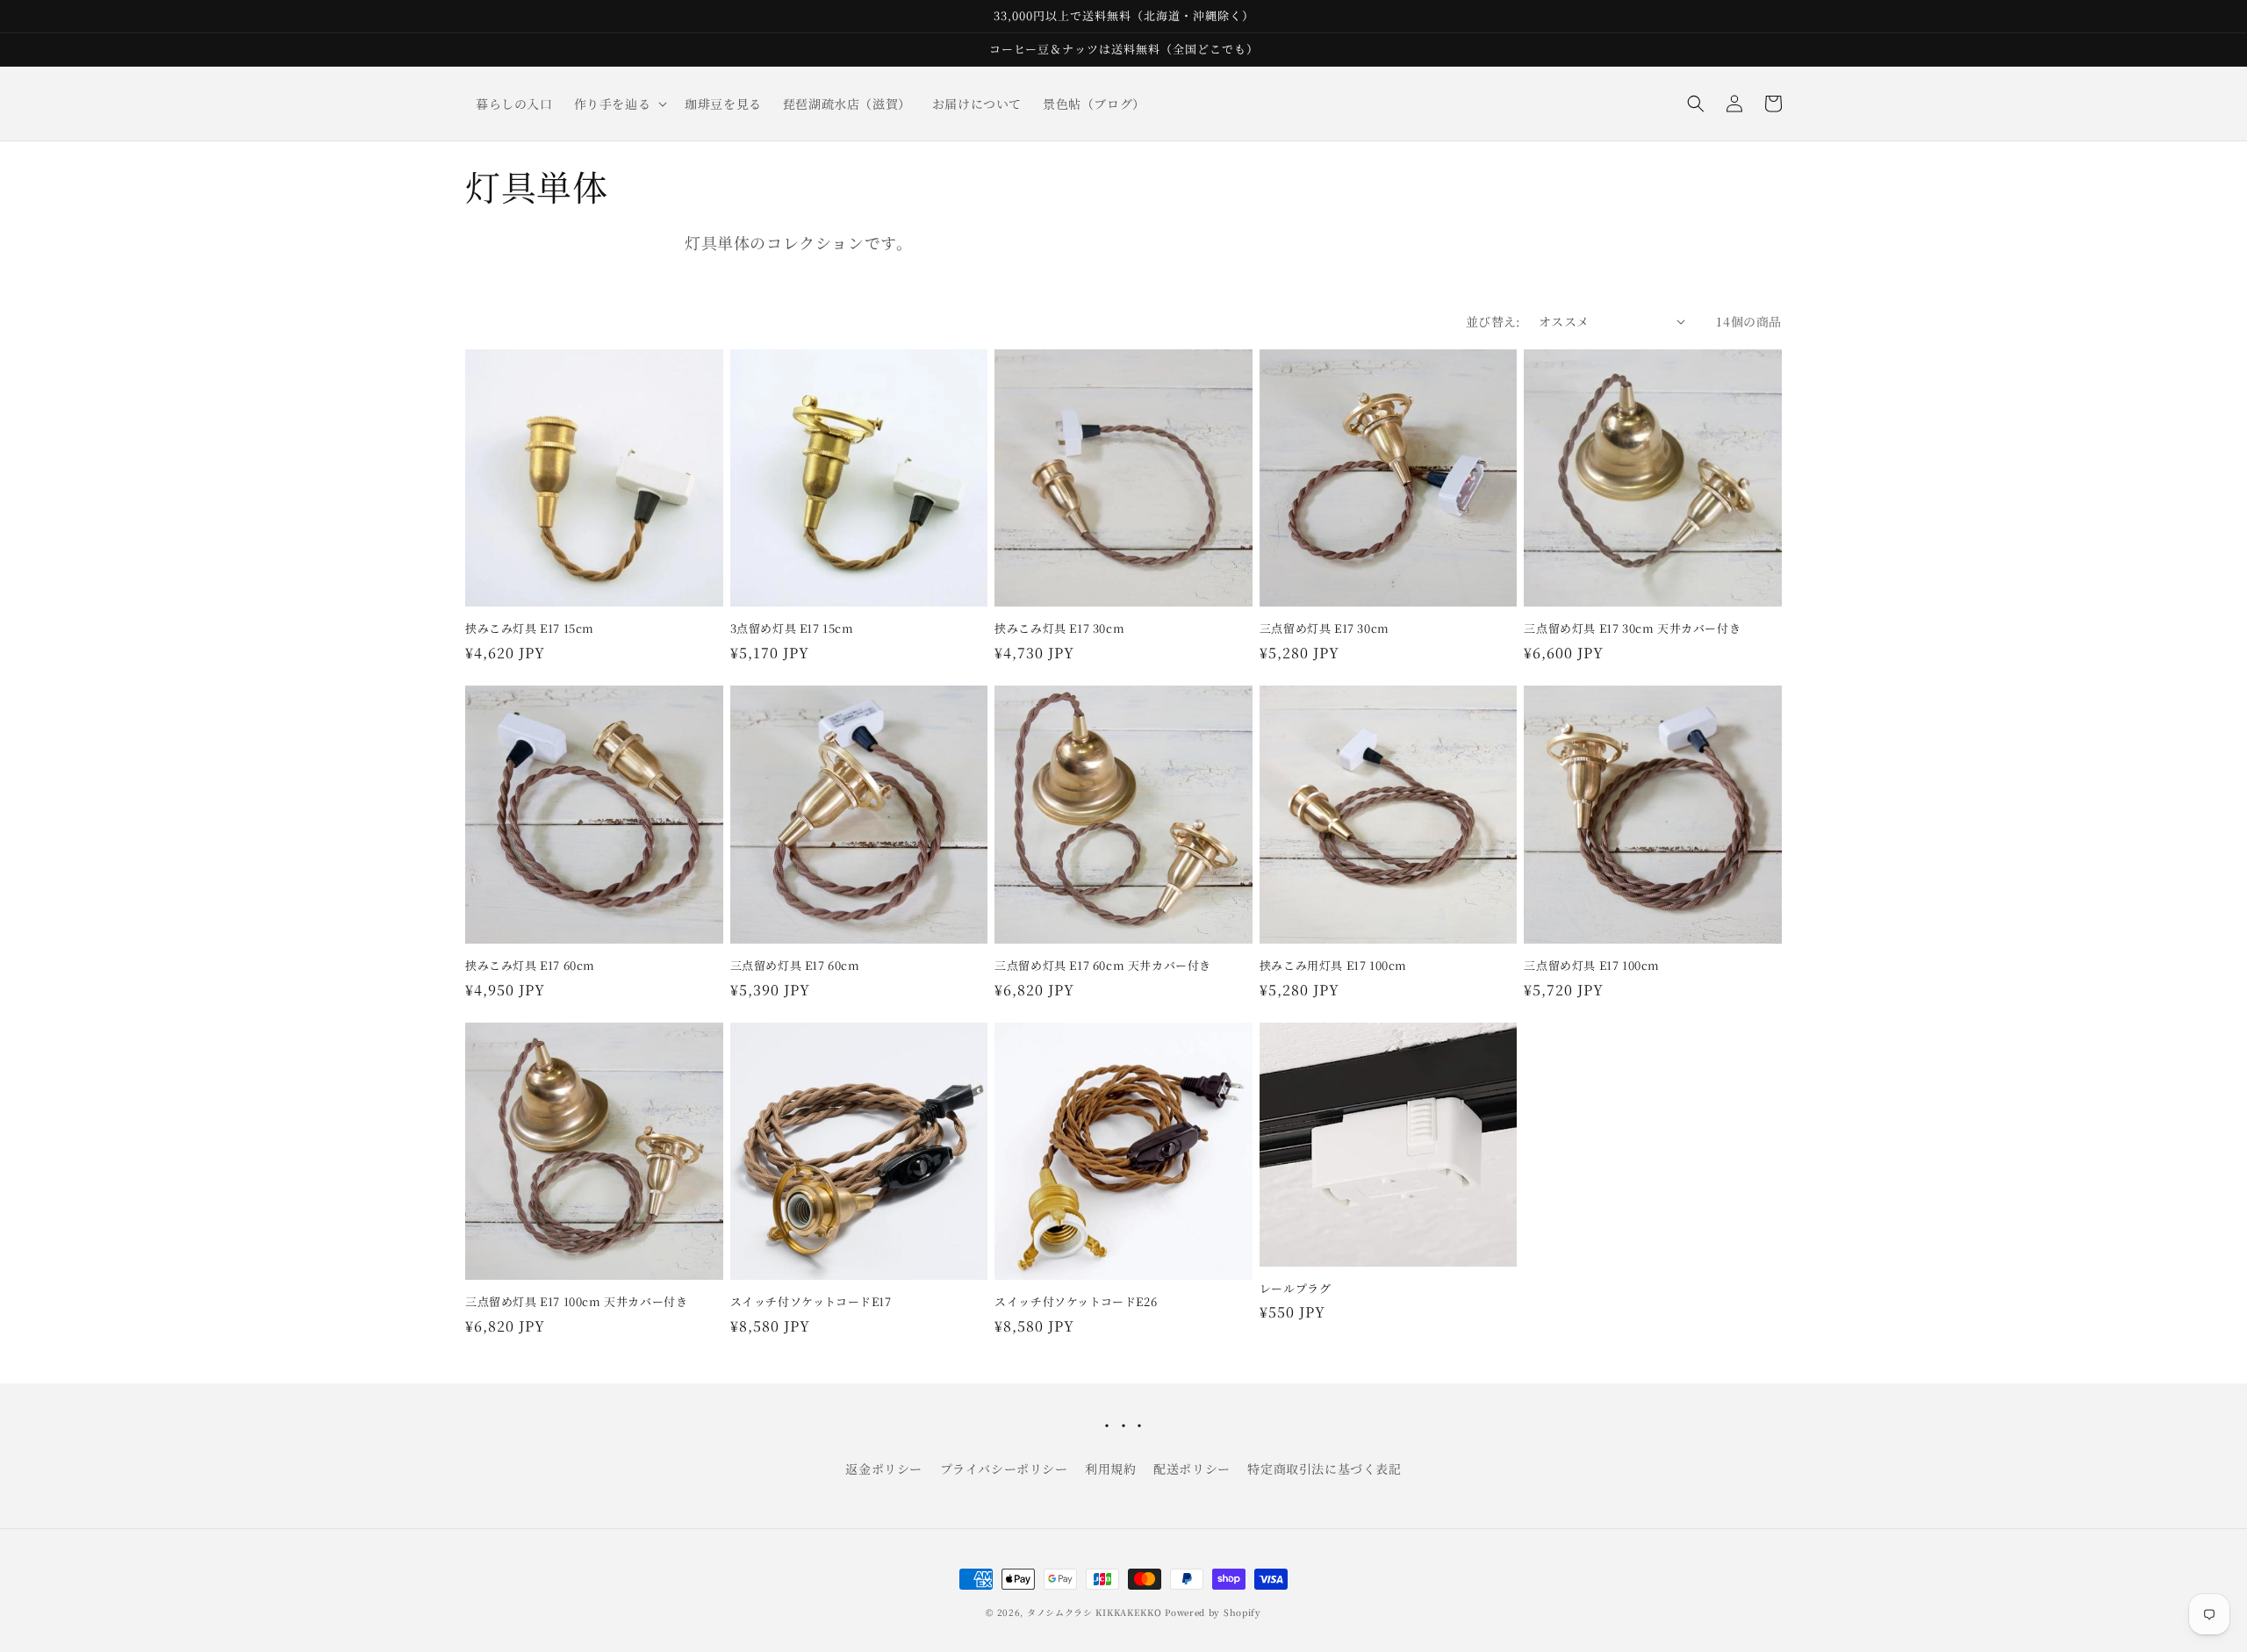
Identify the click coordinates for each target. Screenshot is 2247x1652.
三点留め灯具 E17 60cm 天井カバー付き (1103, 966)
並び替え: (1493, 321)
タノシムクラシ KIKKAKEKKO (1095, 1612)
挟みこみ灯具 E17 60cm (530, 966)
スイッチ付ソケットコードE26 (1076, 1302)
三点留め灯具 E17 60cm (795, 966)
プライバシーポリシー (1004, 1469)
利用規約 (1110, 1469)
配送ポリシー (1192, 1469)
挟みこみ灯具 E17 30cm (1059, 629)
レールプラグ (1296, 1289)
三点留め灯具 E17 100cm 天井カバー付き (576, 1302)
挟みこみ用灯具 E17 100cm (1333, 966)
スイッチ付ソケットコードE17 (811, 1302)
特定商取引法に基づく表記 (1324, 1469)
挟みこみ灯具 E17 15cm (530, 629)
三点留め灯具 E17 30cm (1325, 629)
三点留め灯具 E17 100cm (1592, 966)
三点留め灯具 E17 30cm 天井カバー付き (1632, 629)
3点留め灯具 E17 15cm (792, 629)
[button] (619, 104)
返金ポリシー (884, 1469)
